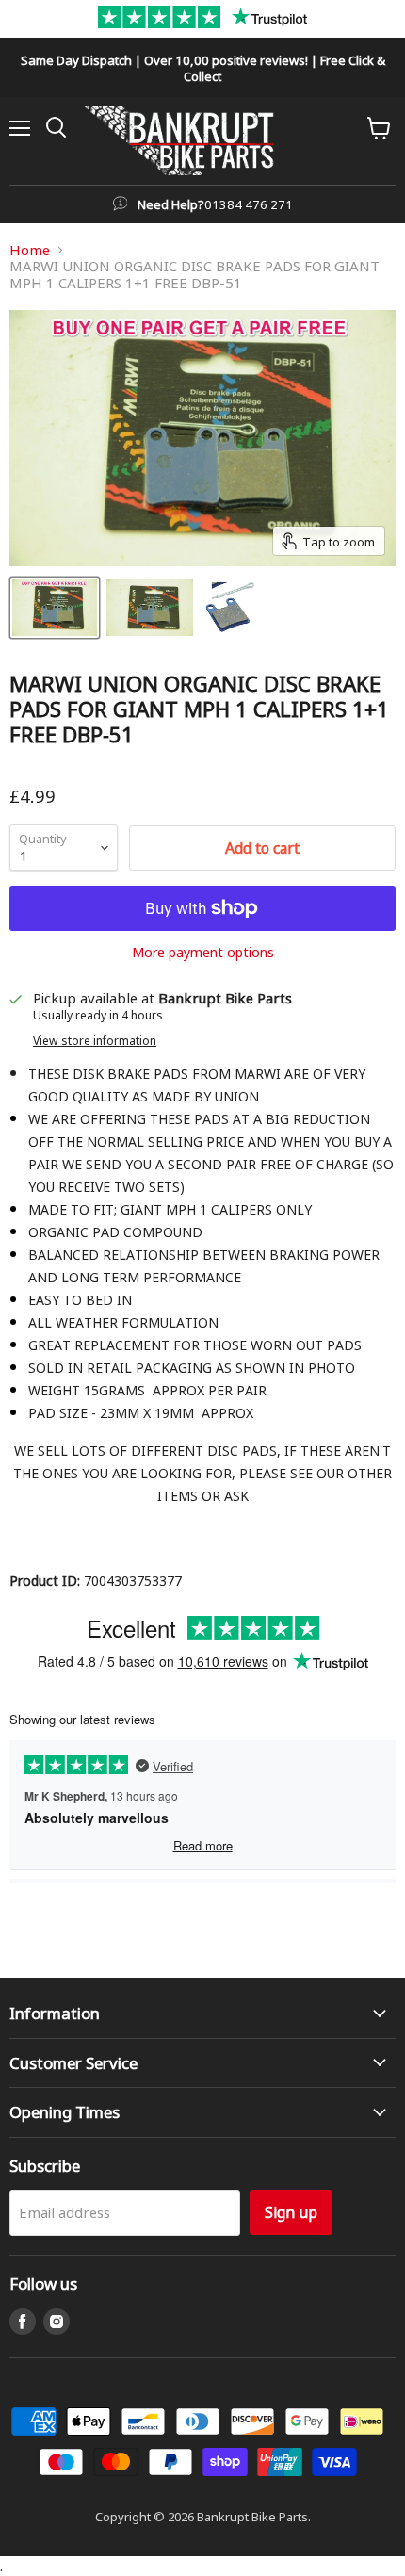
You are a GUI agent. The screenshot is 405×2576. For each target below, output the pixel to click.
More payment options (203, 952)
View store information (95, 1040)
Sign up (291, 2212)
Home (30, 250)
